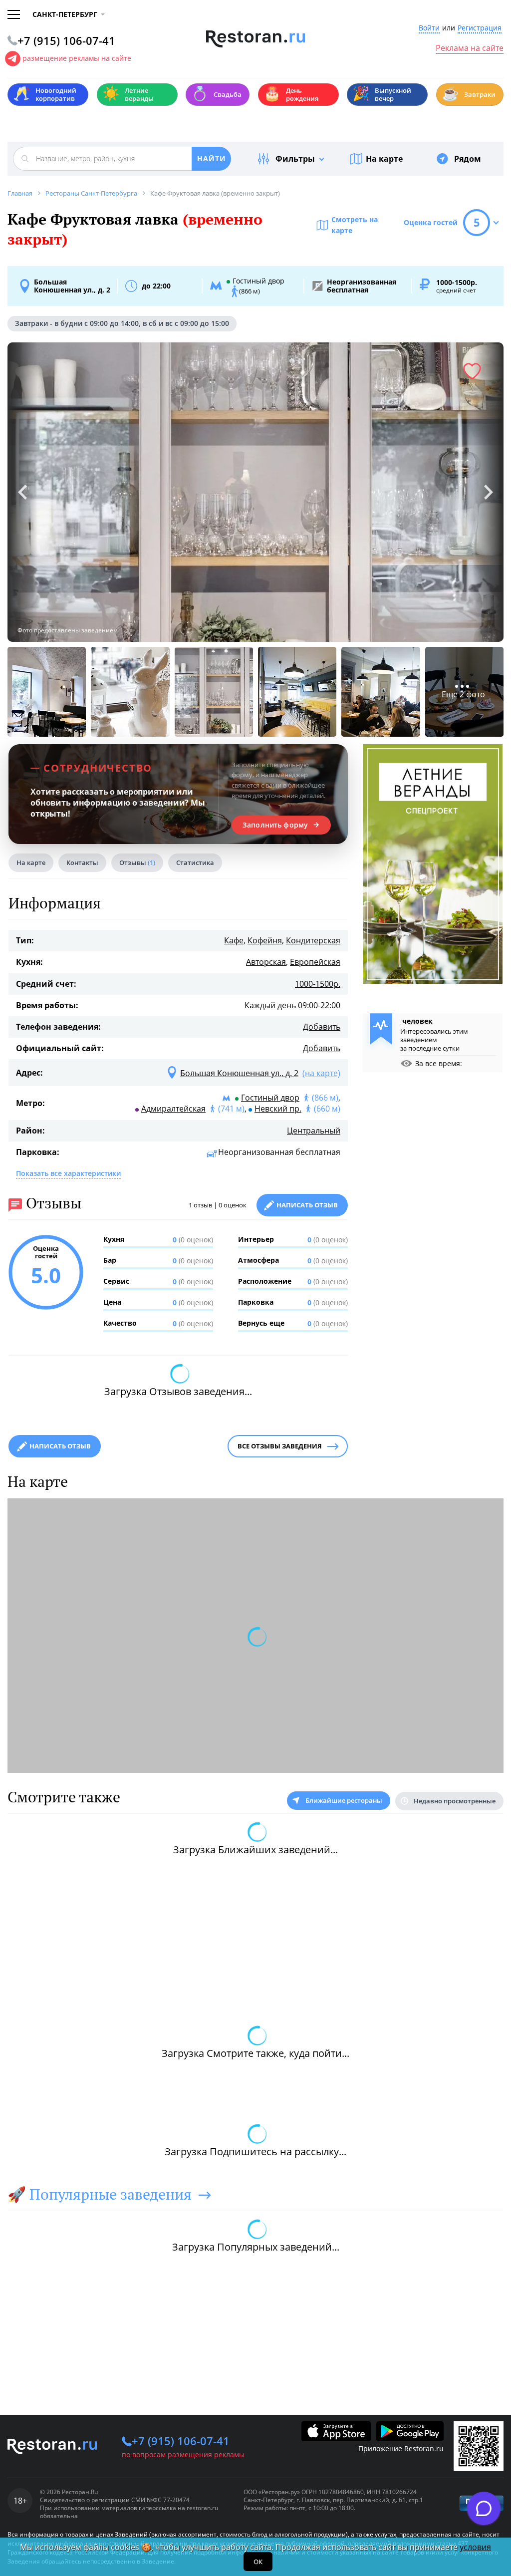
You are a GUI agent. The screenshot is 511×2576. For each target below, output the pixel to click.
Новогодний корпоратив (45, 94)
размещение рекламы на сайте (77, 58)
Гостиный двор (270, 1098)
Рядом (468, 159)
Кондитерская (313, 940)
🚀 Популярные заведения (100, 2194)
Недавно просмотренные (455, 1801)
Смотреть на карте (355, 225)
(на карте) (321, 1073)
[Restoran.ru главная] (256, 39)
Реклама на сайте (470, 48)
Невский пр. (278, 1109)
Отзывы (137, 862)
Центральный (314, 1131)
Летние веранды (128, 94)
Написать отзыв (307, 1205)
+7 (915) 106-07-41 (181, 2441)
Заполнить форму (275, 825)
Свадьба (216, 94)
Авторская (266, 962)
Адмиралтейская (173, 1109)
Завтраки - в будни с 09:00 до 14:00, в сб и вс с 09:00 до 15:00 (122, 323)
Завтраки (469, 94)
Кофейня (265, 940)
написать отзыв (60, 1446)
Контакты (82, 862)
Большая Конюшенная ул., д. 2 (72, 286)
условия (475, 2547)
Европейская (315, 962)
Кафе (234, 940)
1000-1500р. (318, 984)
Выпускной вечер (382, 94)
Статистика (195, 862)
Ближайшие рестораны (344, 1800)
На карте (384, 159)
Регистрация (480, 28)
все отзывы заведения (280, 1446)
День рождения (291, 94)
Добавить (322, 1027)
